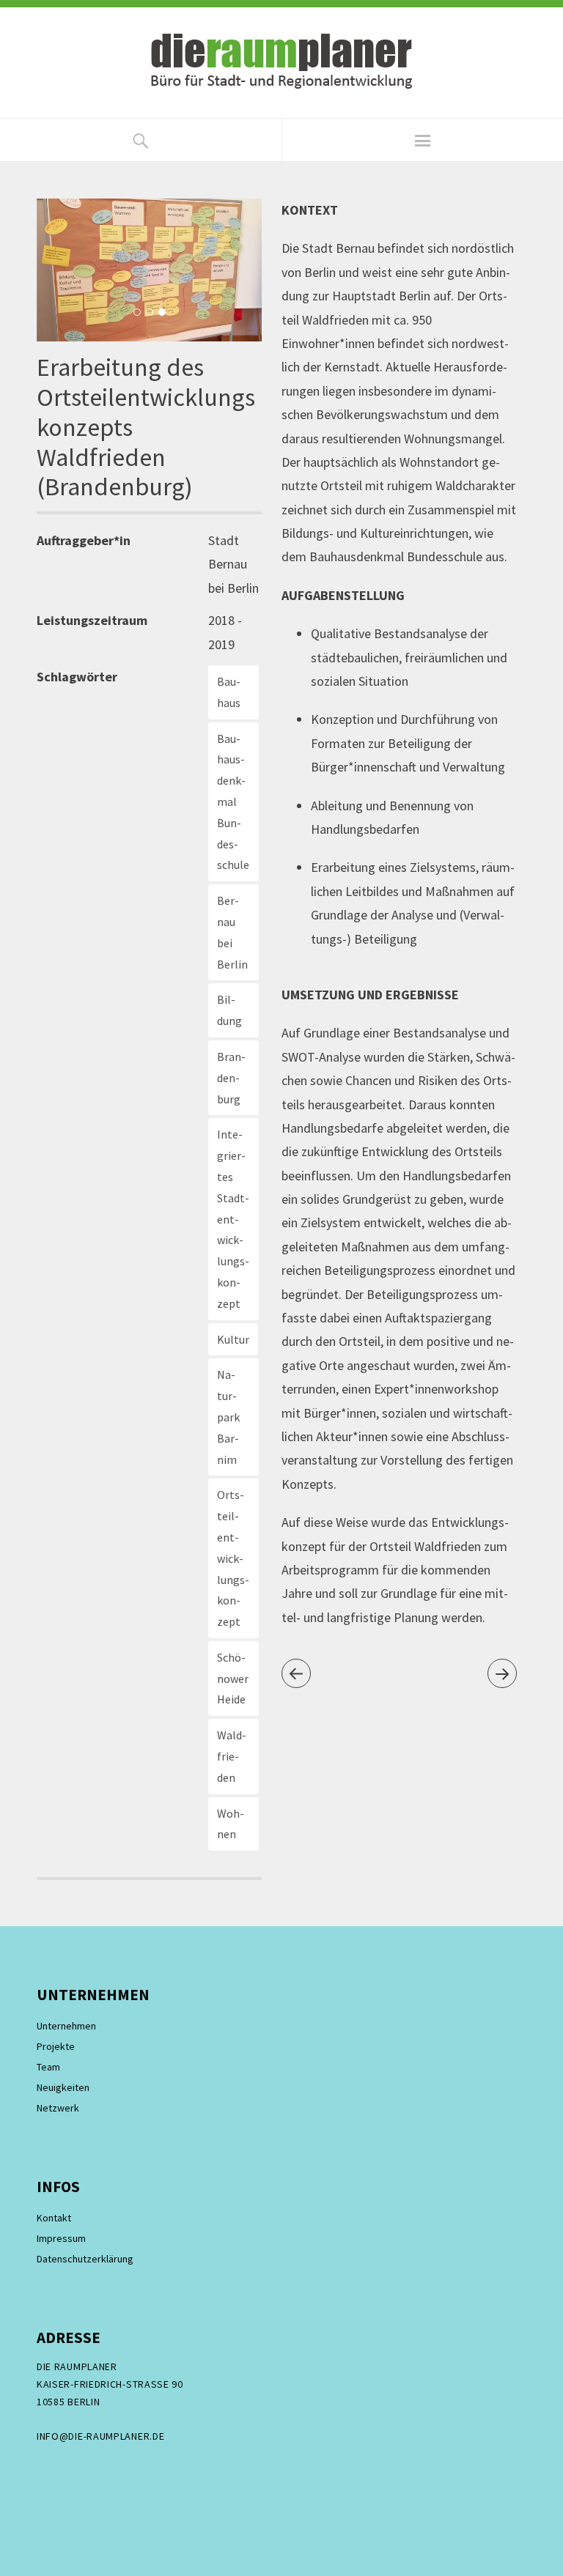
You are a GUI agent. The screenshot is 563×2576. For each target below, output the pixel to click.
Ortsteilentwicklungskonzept (233, 1558)
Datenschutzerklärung (85, 2259)
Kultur (233, 1339)
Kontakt (54, 2218)
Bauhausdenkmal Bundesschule (233, 802)
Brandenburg (231, 1078)
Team (48, 2067)
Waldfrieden (232, 1756)
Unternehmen (66, 2026)
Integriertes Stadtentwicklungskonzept (233, 1218)
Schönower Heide (233, 1679)
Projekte (56, 2046)
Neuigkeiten (63, 2087)
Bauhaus (229, 692)
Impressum (61, 2238)
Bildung (229, 1010)
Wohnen (231, 1824)
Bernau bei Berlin (232, 932)
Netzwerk (58, 2108)
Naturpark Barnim (228, 1417)
